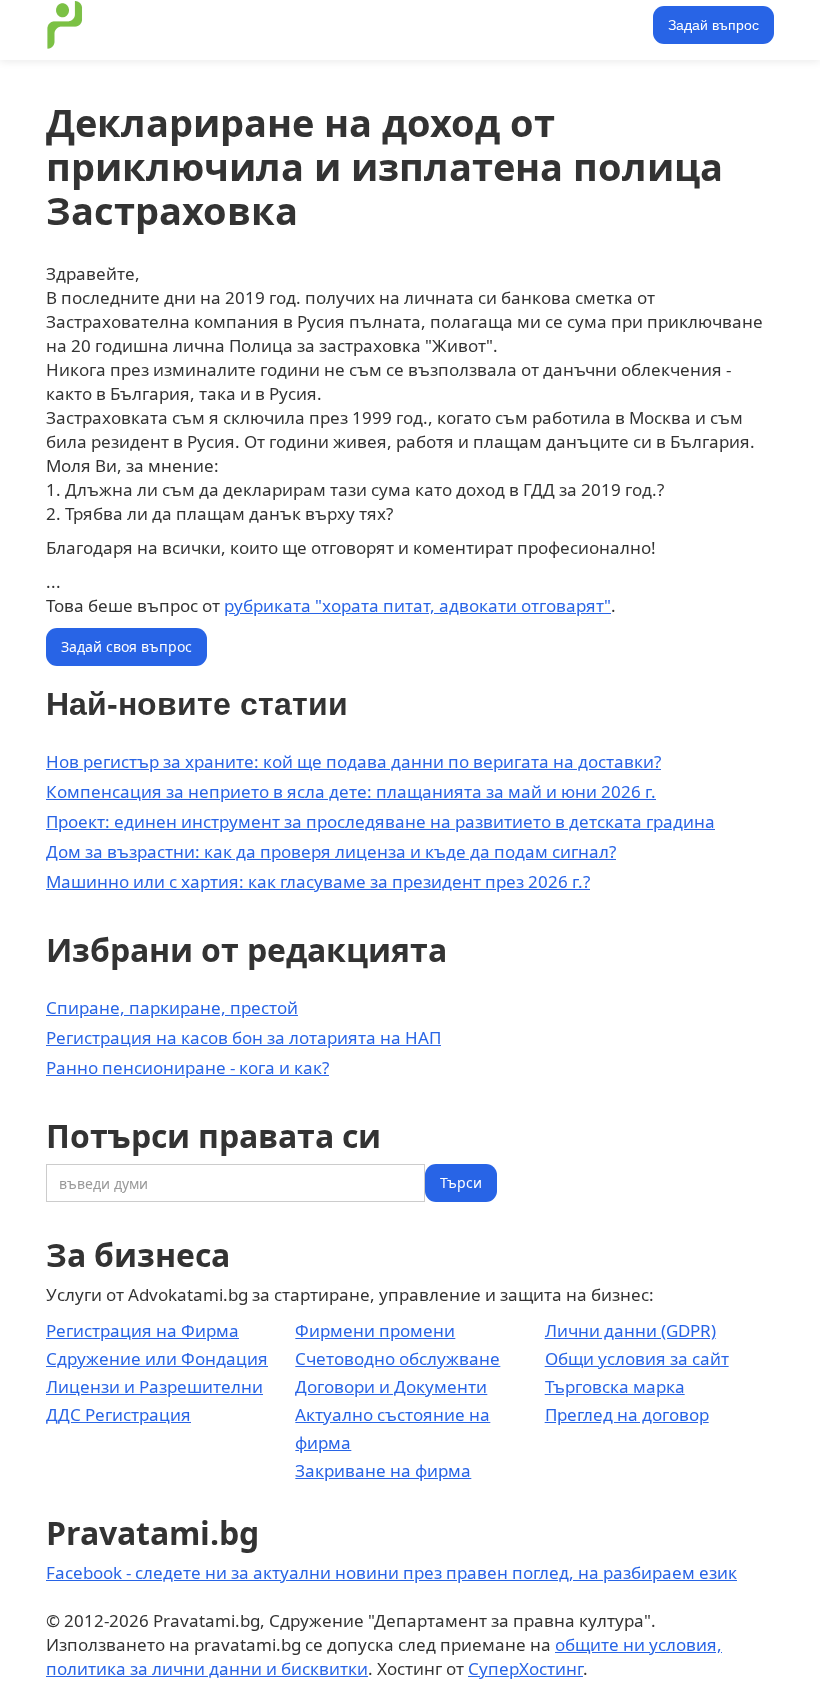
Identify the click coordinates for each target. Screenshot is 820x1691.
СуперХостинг (525, 1668)
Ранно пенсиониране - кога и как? (187, 1067)
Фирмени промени (375, 1330)
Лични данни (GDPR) (630, 1330)
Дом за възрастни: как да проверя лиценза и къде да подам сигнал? (331, 851)
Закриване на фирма (383, 1470)
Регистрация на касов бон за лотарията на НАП (243, 1037)
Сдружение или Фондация (157, 1358)
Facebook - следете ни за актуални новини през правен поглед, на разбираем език (391, 1572)
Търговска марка (615, 1386)
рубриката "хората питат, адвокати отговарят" (417, 605)
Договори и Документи (391, 1386)
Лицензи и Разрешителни (154, 1386)
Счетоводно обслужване (397, 1358)
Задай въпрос (713, 25)
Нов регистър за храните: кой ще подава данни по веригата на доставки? (353, 761)
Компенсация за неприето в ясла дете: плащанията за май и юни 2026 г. (351, 791)
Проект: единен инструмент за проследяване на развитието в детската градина (380, 821)
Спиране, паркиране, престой (172, 1007)
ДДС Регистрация (118, 1414)
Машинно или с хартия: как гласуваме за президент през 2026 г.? (318, 881)
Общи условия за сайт (637, 1358)
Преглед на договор (627, 1414)
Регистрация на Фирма (142, 1330)
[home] (65, 25)
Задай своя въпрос (126, 646)
